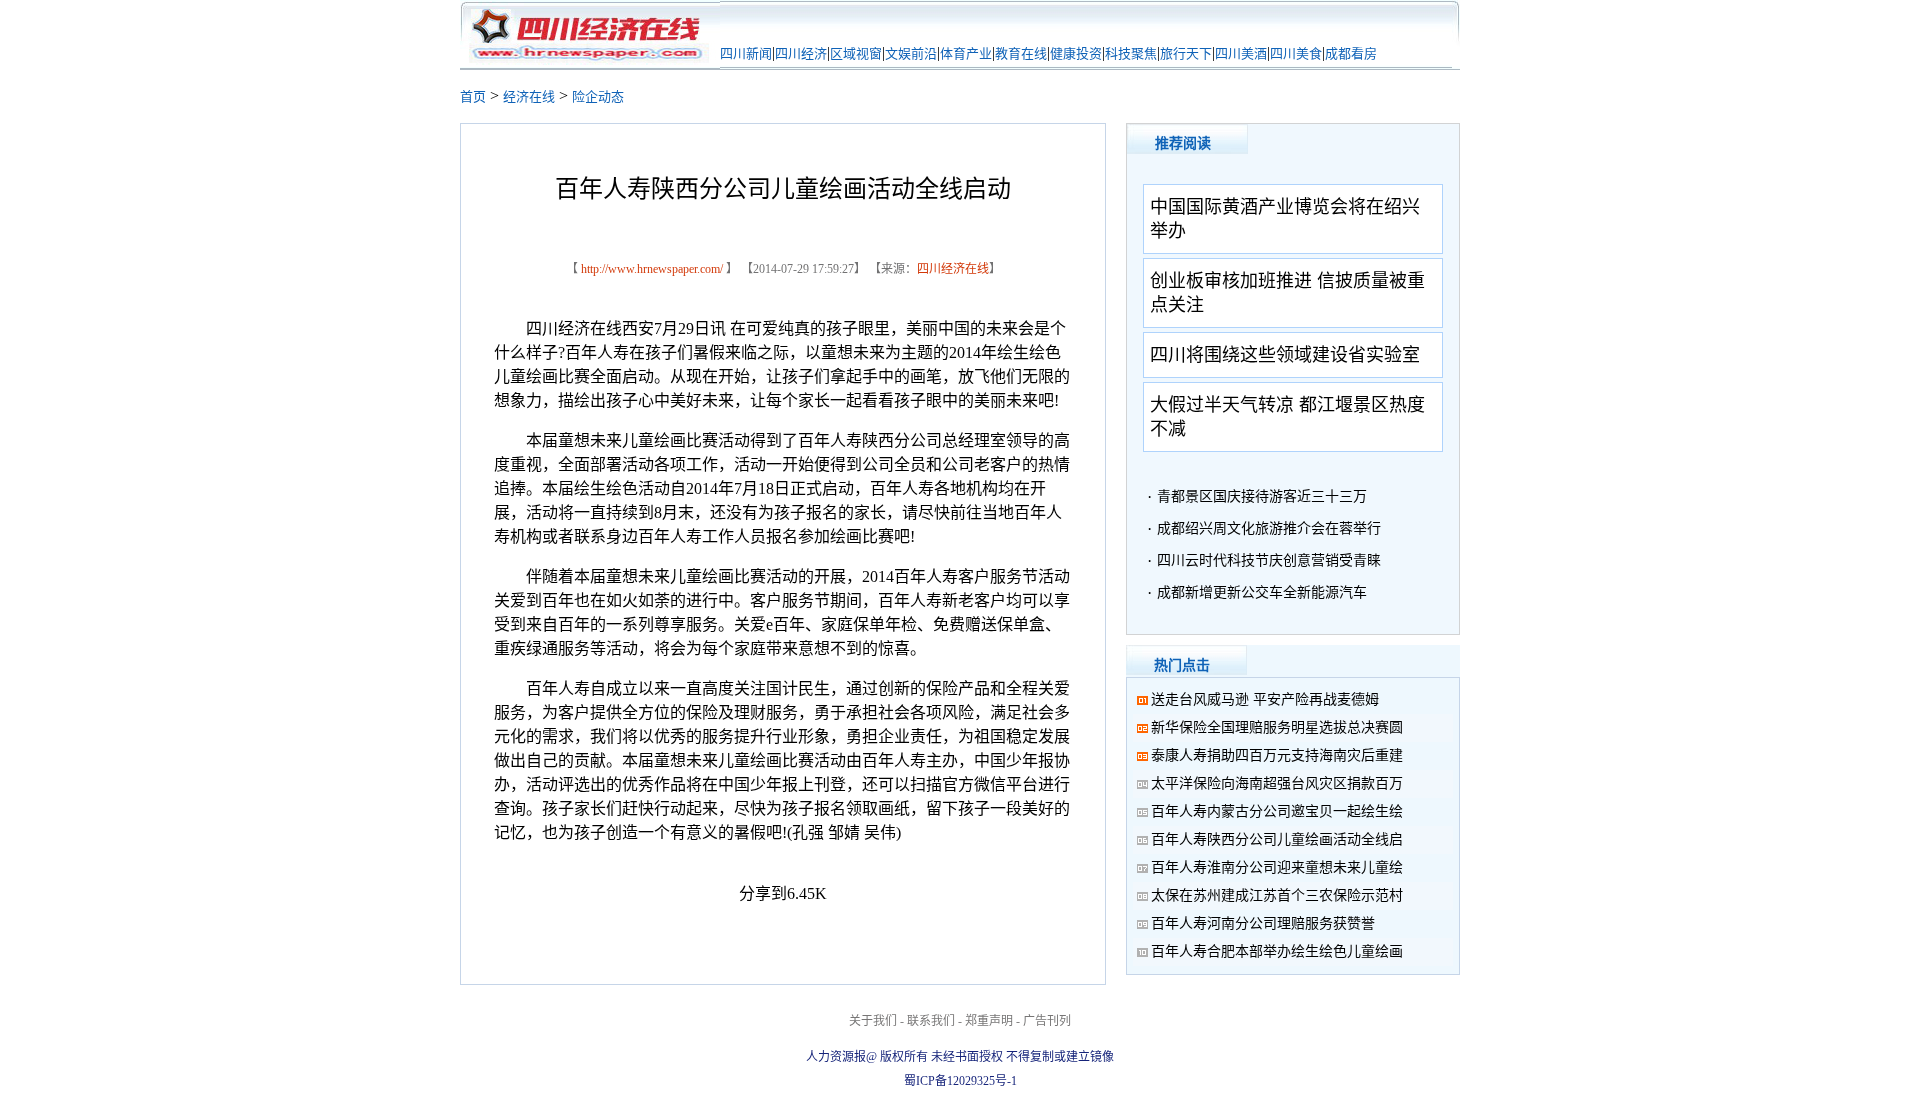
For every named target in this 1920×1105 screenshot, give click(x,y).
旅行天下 (1186, 53)
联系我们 (931, 1021)
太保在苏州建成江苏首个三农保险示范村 (1277, 895)
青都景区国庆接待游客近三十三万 (1262, 496)
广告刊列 (1047, 1021)
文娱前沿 (911, 53)
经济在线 (529, 96)
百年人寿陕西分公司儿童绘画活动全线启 (1277, 839)
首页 (473, 96)
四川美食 (1296, 53)
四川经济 (801, 53)
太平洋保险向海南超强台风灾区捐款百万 (1277, 783)
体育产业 (966, 53)
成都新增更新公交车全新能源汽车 (1262, 592)
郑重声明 (989, 1021)
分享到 (763, 893)
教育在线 (1021, 53)
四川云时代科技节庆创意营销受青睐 (1269, 560)
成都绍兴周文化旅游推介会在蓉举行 (1269, 528)
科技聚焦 (1131, 53)
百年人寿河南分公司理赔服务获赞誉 (1263, 923)
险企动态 (598, 96)
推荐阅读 (1183, 143)
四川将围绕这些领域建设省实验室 (1285, 355)
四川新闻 (746, 53)
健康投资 (1076, 53)
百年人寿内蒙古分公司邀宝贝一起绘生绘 (1277, 811)
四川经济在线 (953, 269)
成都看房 (1351, 53)
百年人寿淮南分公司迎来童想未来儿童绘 (1277, 867)
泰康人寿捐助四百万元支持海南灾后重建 (1277, 755)
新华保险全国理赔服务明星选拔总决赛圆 (1277, 727)
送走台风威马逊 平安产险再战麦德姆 (1265, 699)
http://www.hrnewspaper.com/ (652, 269)
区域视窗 (856, 53)
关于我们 (873, 1021)
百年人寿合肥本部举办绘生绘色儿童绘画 (1277, 951)
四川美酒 (1241, 53)
